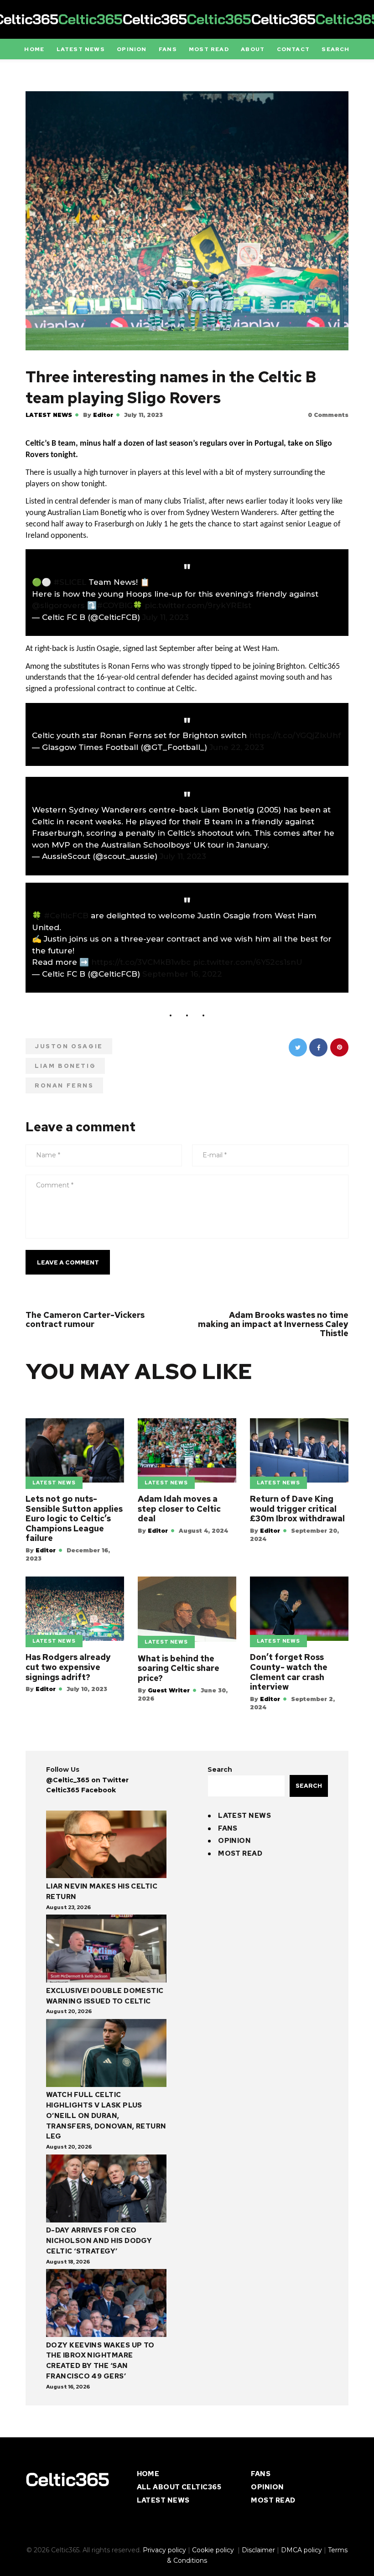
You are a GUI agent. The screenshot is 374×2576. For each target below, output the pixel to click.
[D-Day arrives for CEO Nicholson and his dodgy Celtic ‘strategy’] (106, 2190)
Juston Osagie (69, 1046)
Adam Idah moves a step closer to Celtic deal (179, 1509)
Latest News (49, 415)
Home (148, 2474)
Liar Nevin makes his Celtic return (102, 1892)
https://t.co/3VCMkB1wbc (141, 962)
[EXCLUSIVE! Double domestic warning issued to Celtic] (106, 1950)
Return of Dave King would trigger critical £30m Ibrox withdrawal (297, 1509)
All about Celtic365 (179, 2487)
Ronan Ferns (64, 1085)
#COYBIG (115, 605)
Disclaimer (258, 2550)
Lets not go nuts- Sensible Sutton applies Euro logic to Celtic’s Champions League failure (74, 1519)
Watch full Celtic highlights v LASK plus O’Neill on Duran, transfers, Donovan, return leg (106, 2115)
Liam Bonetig (65, 1066)
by (98, 415)
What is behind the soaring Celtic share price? (179, 1668)
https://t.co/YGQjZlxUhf (295, 735)
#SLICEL (70, 582)
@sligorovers (58, 605)
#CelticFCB (66, 916)
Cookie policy (214, 2550)
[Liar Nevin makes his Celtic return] (106, 1846)
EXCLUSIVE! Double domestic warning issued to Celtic (105, 1996)
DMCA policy (301, 2550)
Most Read (240, 1853)
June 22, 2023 (237, 747)
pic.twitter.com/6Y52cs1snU (248, 962)
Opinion (234, 1841)
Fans (228, 1828)
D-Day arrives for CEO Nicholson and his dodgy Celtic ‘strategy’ (99, 2241)
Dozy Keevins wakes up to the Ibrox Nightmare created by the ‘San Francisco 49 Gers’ (100, 2361)
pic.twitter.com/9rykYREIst (198, 605)
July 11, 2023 (166, 617)
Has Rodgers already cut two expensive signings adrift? (68, 1667)
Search (220, 1769)
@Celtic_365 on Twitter (87, 1780)
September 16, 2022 (182, 974)
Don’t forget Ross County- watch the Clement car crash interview (289, 1672)
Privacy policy (164, 2550)
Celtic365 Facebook (81, 1790)
